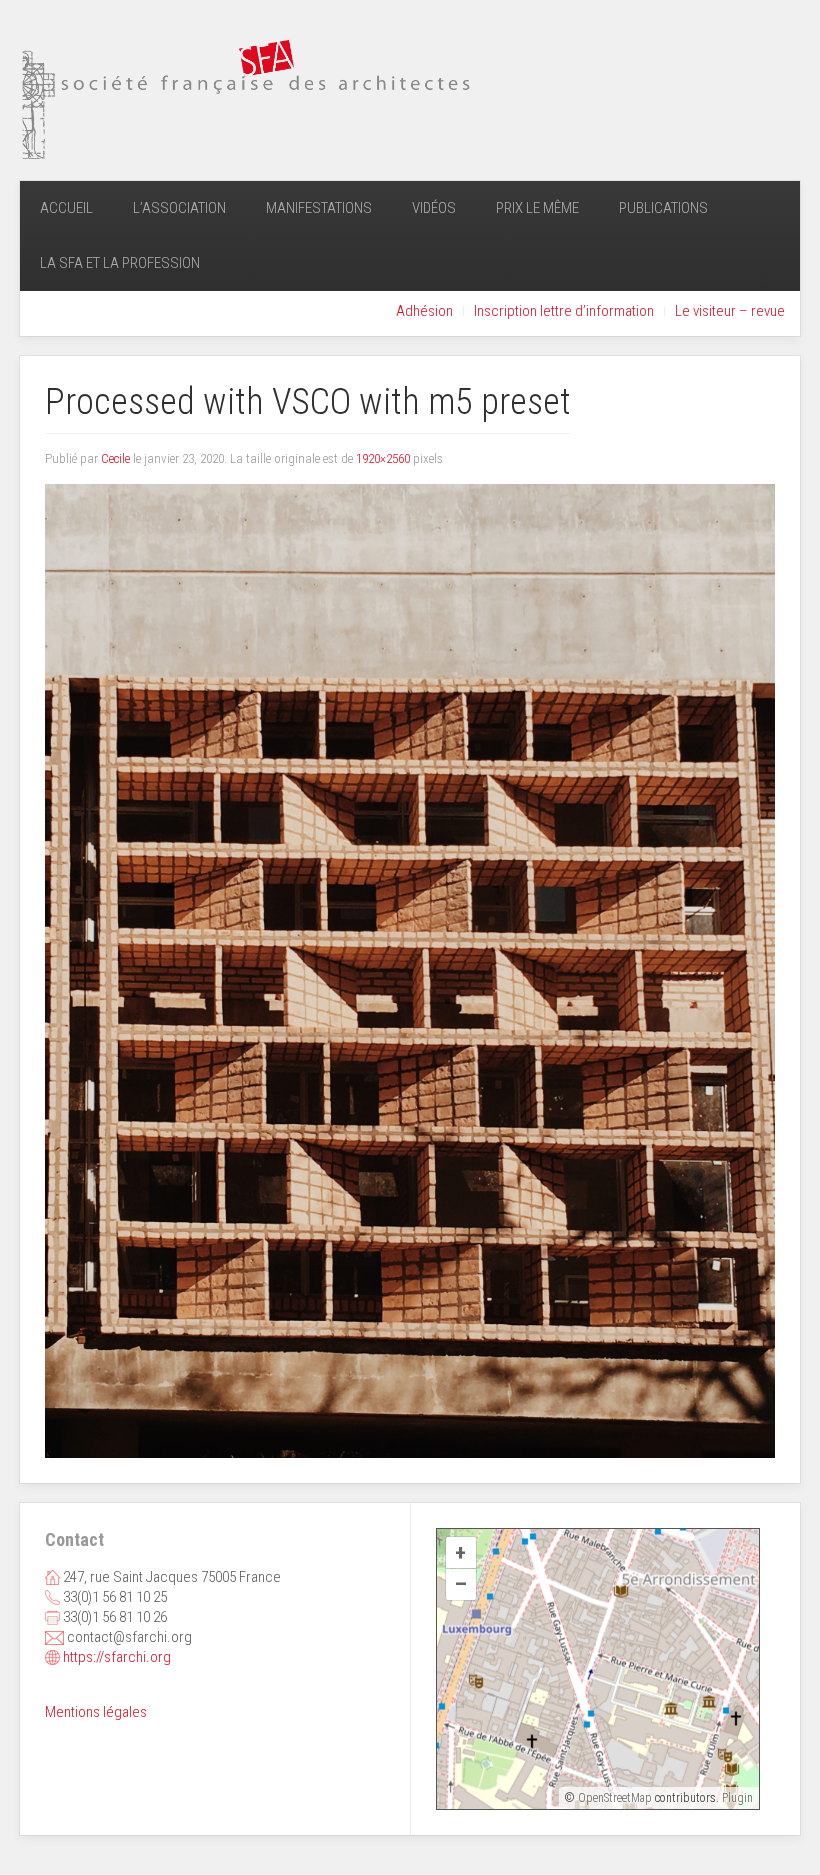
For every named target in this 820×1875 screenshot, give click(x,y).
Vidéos (434, 208)
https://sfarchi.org (117, 1657)
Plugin (736, 1798)
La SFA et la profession (120, 263)
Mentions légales (96, 1712)
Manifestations (319, 208)
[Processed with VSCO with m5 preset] (410, 970)
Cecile (115, 458)
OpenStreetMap (615, 1798)
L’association (179, 208)
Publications (663, 208)
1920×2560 (383, 458)
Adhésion (424, 311)
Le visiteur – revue (730, 311)
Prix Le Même (537, 208)
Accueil (66, 208)
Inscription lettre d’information (564, 311)
